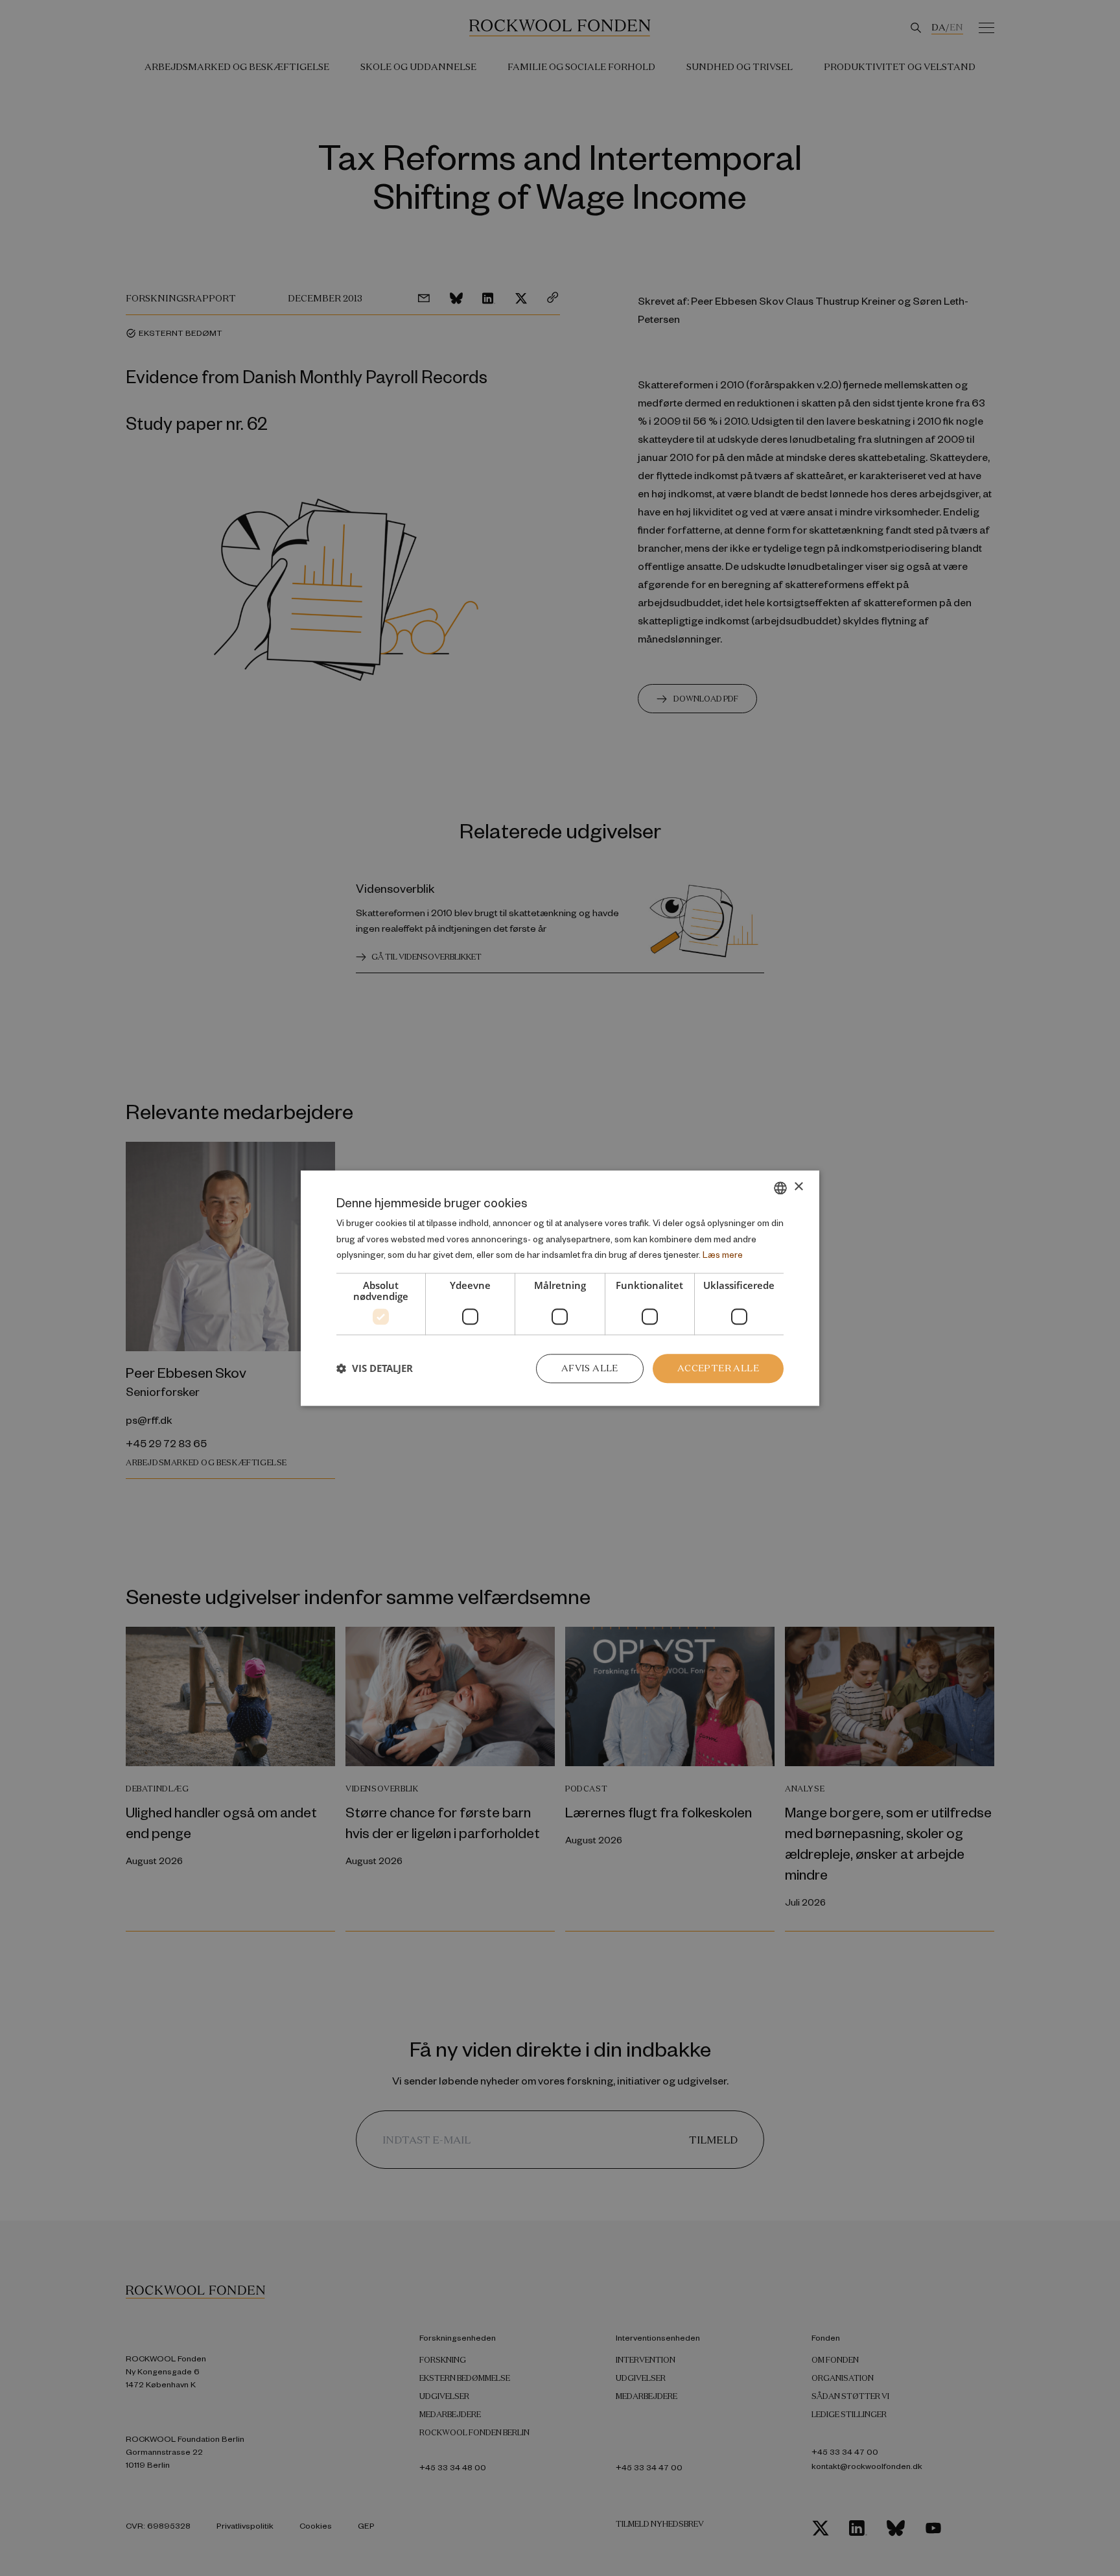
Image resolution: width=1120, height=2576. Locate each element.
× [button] (798, 1187)
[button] (375, 1369)
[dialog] (560, 1288)
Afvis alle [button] (590, 1368)
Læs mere (723, 1255)
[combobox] (780, 1188)
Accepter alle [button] (718, 1368)
